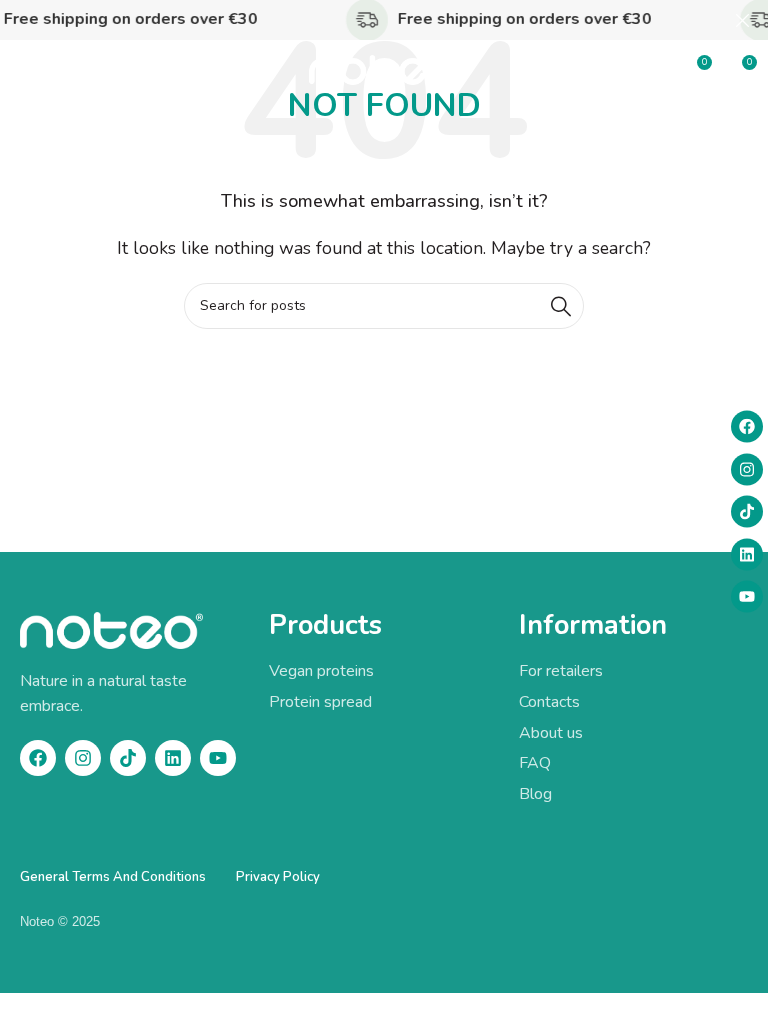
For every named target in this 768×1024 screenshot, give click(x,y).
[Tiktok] (747, 512)
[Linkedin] (747, 554)
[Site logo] (384, 69)
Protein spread (320, 702)
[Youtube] (747, 597)
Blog (535, 794)
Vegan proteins (321, 671)
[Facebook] (747, 427)
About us (551, 733)
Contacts (549, 702)
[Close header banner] (743, 20)
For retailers (561, 671)
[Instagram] (747, 469)
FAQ (535, 763)
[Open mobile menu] (25, 70)
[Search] (561, 306)
